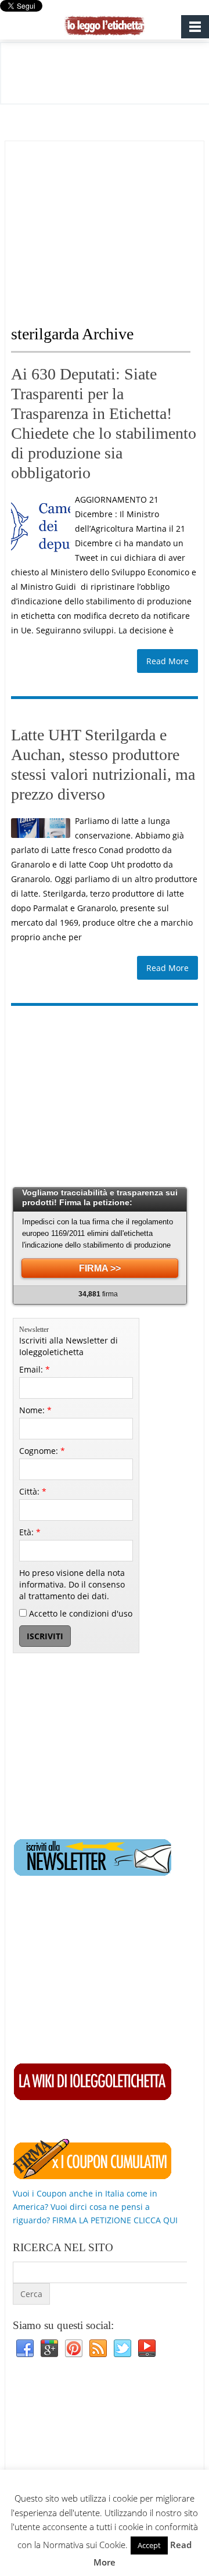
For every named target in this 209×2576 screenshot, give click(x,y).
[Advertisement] (109, 223)
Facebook (25, 2349)
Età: (30, 1532)
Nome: (35, 1410)
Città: (33, 1491)
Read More (167, 661)
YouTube (147, 2349)
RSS (98, 2349)
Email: (35, 1369)
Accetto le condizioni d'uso (80, 1613)
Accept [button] (149, 2545)
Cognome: (42, 1451)
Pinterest (74, 2349)
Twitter (122, 2349)
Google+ (49, 2349)
